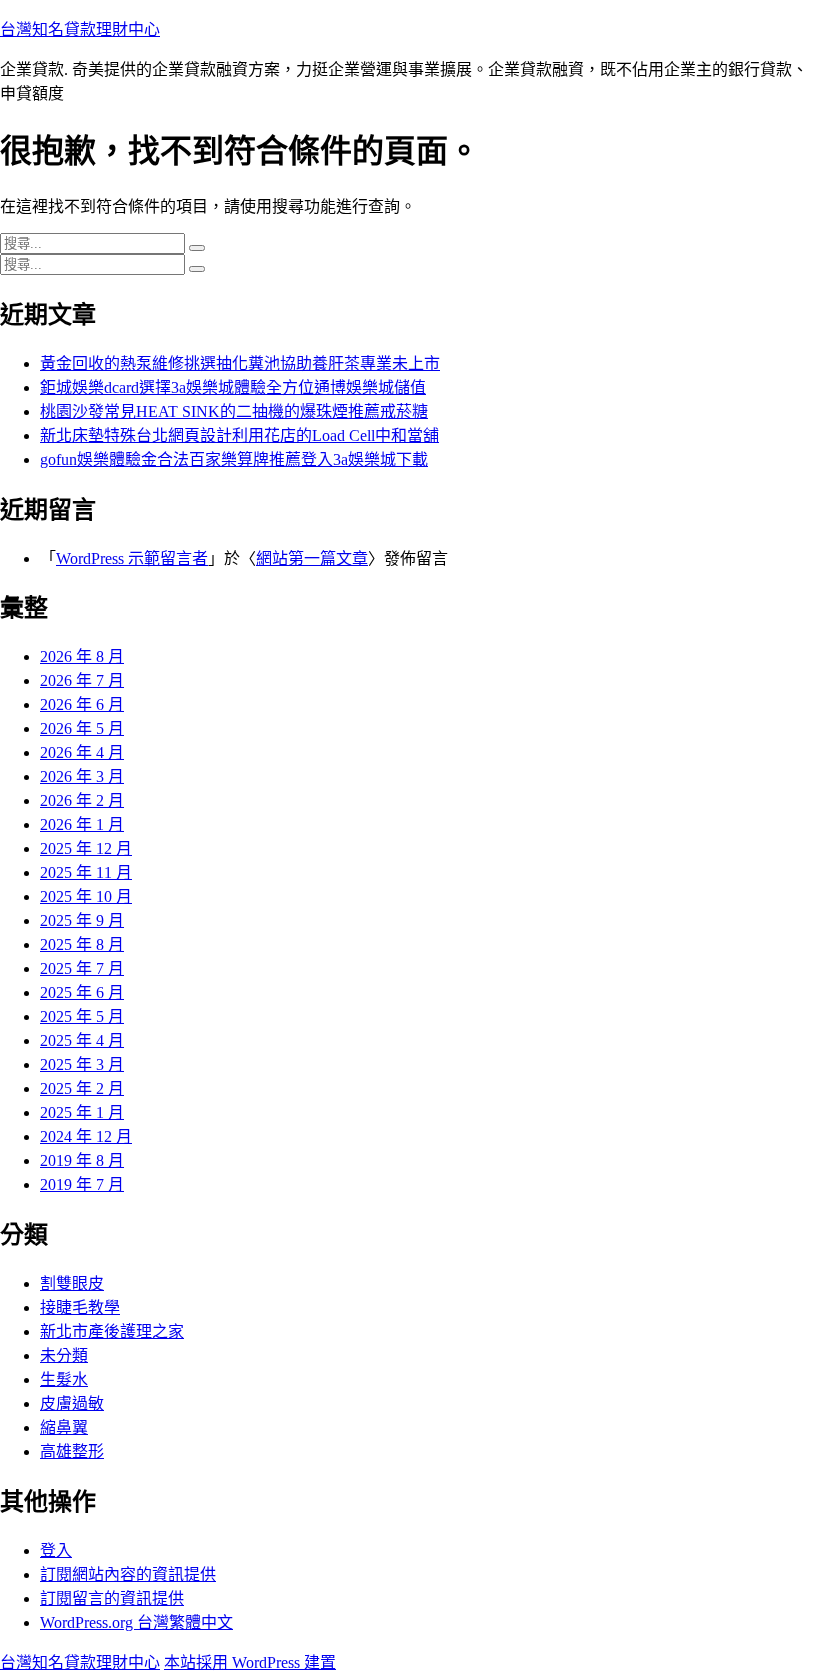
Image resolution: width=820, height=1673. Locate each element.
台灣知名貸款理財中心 (80, 29)
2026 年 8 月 (82, 656)
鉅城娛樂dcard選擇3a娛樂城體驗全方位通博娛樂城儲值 (233, 387)
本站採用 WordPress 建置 (250, 1662)
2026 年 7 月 (82, 680)
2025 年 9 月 (82, 920)
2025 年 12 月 (86, 848)
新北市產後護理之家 (112, 1331)
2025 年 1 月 (82, 1112)
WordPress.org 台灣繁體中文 (136, 1622)
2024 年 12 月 (86, 1136)
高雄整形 (72, 1451)
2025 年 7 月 (82, 968)
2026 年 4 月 (82, 752)
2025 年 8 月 (82, 944)
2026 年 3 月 (82, 776)
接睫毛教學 (80, 1307)
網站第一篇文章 (312, 558)
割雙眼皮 (72, 1283)
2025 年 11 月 (86, 872)
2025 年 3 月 (82, 1064)
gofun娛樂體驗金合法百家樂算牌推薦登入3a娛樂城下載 (234, 459)
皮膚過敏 (72, 1403)
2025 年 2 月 (82, 1088)
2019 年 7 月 (82, 1184)
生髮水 (64, 1379)
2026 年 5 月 (82, 728)
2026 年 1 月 (82, 824)
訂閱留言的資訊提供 (112, 1598)
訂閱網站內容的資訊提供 (128, 1574)
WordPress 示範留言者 (132, 558)
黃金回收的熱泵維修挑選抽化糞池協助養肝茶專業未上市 (240, 363)
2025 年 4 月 (82, 1040)
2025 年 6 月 (82, 992)
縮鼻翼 (64, 1427)
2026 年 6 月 (82, 704)
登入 (56, 1550)
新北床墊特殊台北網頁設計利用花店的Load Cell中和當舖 (239, 435)
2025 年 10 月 (86, 896)
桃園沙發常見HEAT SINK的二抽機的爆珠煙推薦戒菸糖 (234, 411)
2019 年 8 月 (82, 1160)
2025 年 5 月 (82, 1016)
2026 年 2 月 (82, 800)
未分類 (64, 1355)
